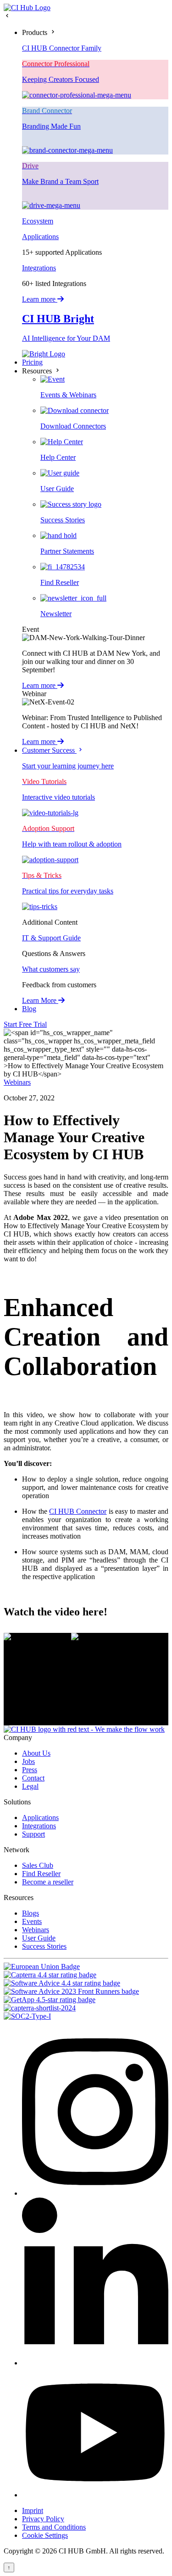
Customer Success (49, 750)
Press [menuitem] (30, 1770)
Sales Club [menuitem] (38, 1865)
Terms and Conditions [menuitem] (54, 2527)
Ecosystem (38, 221)
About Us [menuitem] (36, 1753)
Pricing (32, 362)
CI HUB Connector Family (62, 48)
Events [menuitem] (32, 1921)
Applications (40, 237)
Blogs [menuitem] (31, 1913)
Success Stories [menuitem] (44, 1946)
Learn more (40, 299)
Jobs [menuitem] (28, 1761)
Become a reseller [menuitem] (48, 1882)
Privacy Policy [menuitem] (43, 2519)
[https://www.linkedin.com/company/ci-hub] (95, 2363)
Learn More (40, 1000)
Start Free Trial (25, 1024)
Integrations (39, 268)
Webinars (17, 1082)
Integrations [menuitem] (39, 1826)
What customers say (51, 969)
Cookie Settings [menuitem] (45, 2535)
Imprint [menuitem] (33, 2510)
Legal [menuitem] (30, 1786)
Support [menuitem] (33, 1834)
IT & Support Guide (51, 938)
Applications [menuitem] (40, 1818)
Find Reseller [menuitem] (41, 1874)
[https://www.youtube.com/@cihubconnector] (95, 2495)
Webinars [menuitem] (36, 1930)
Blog (29, 1009)
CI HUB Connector (78, 1511)
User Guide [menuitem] (39, 1938)
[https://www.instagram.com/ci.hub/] (95, 2193)
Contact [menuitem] (33, 1778)
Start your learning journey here (68, 766)
